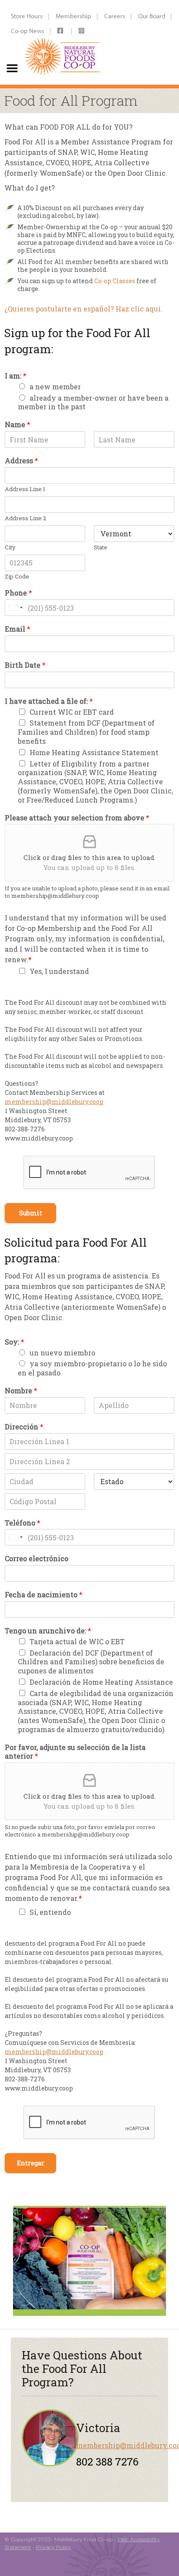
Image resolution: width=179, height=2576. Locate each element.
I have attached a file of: (49, 701)
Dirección (24, 1427)
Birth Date (25, 665)
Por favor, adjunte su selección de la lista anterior (75, 1752)
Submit (31, 1213)
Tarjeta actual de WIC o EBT (77, 1641)
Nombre (21, 1391)
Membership (73, 16)
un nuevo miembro (62, 1353)
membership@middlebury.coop (54, 1102)
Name (18, 425)
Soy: (15, 1342)
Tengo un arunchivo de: (48, 1631)
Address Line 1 (25, 489)
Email (18, 629)
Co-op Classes (115, 281)
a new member (55, 386)
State (101, 547)
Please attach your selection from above (77, 818)
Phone (18, 593)
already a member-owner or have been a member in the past (93, 402)
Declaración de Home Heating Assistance (101, 1682)
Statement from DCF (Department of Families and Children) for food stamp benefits (86, 732)
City (10, 547)
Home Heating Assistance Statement (94, 752)
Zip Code (17, 577)
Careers (115, 16)
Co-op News (28, 31)
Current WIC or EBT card (72, 712)
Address (22, 461)
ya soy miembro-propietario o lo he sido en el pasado (92, 1368)
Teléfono (23, 1523)
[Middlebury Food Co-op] (63, 42)
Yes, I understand (59, 971)
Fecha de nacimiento (44, 1595)
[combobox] (15, 608)
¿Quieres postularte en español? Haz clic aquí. (83, 309)
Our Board (152, 16)
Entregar (31, 2163)
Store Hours (27, 16)
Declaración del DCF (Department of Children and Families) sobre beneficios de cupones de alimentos (91, 1662)
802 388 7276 (107, 2462)
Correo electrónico (36, 1559)
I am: (16, 376)
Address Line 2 (25, 518)
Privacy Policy (53, 2547)
